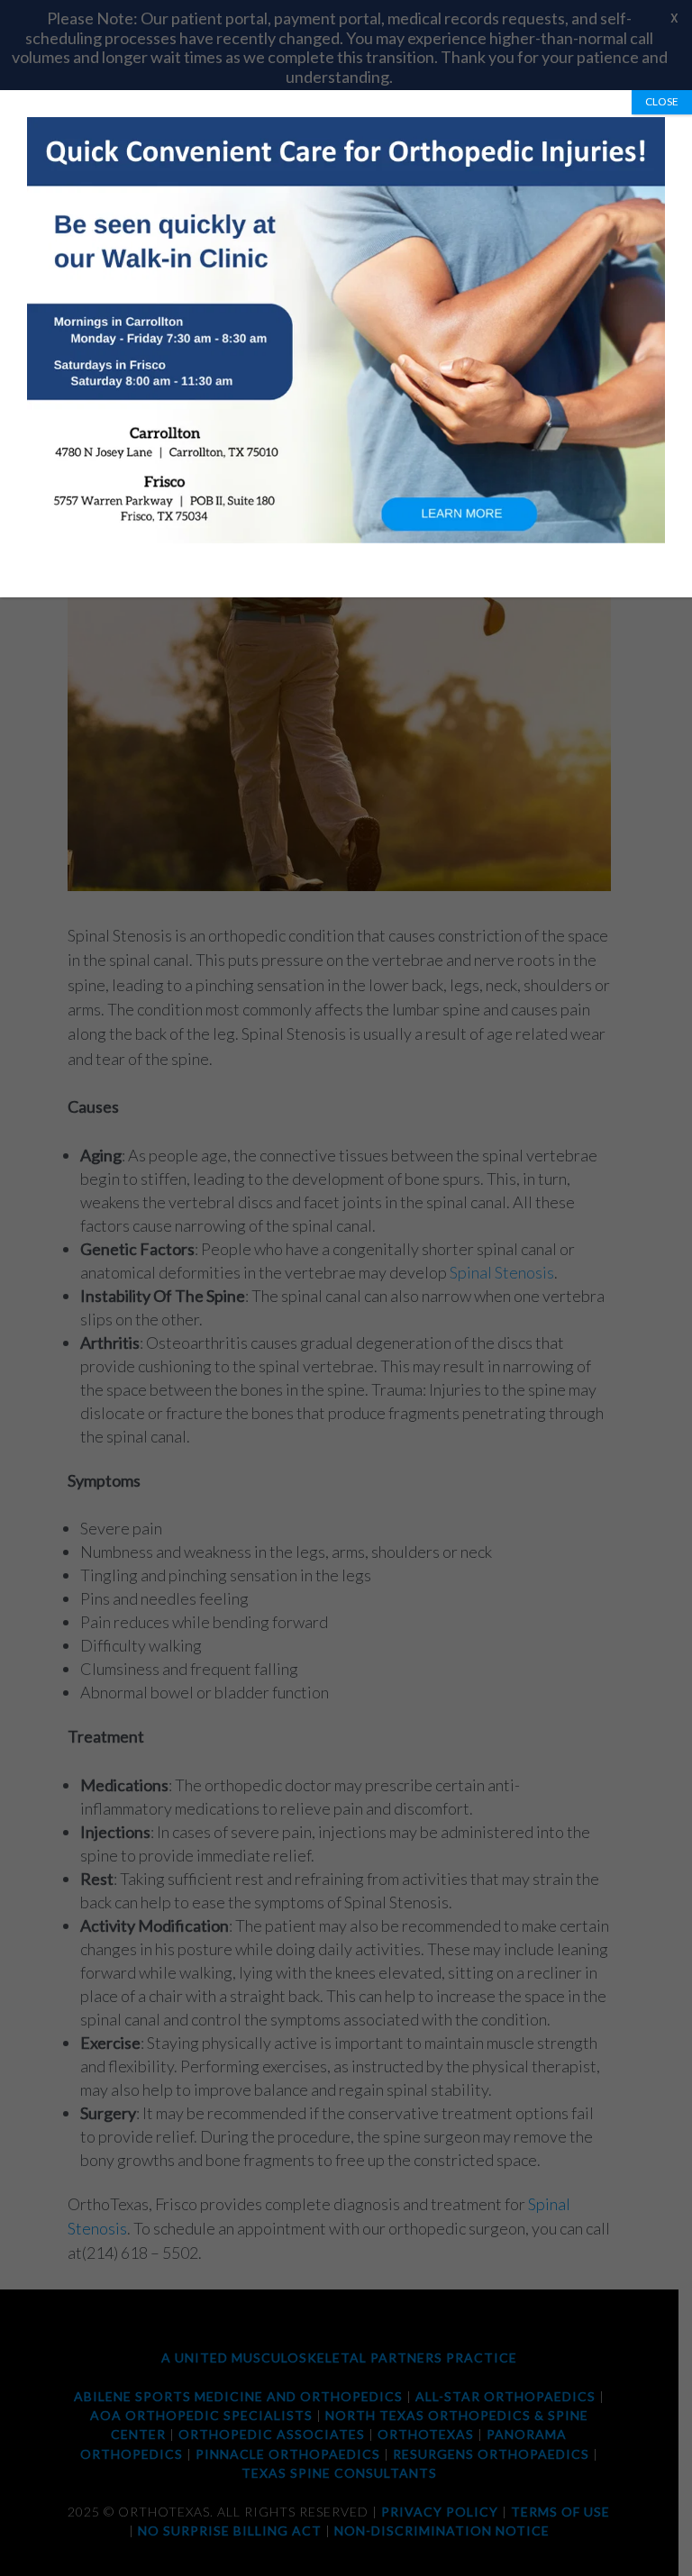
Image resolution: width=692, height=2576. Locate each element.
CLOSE (662, 101)
